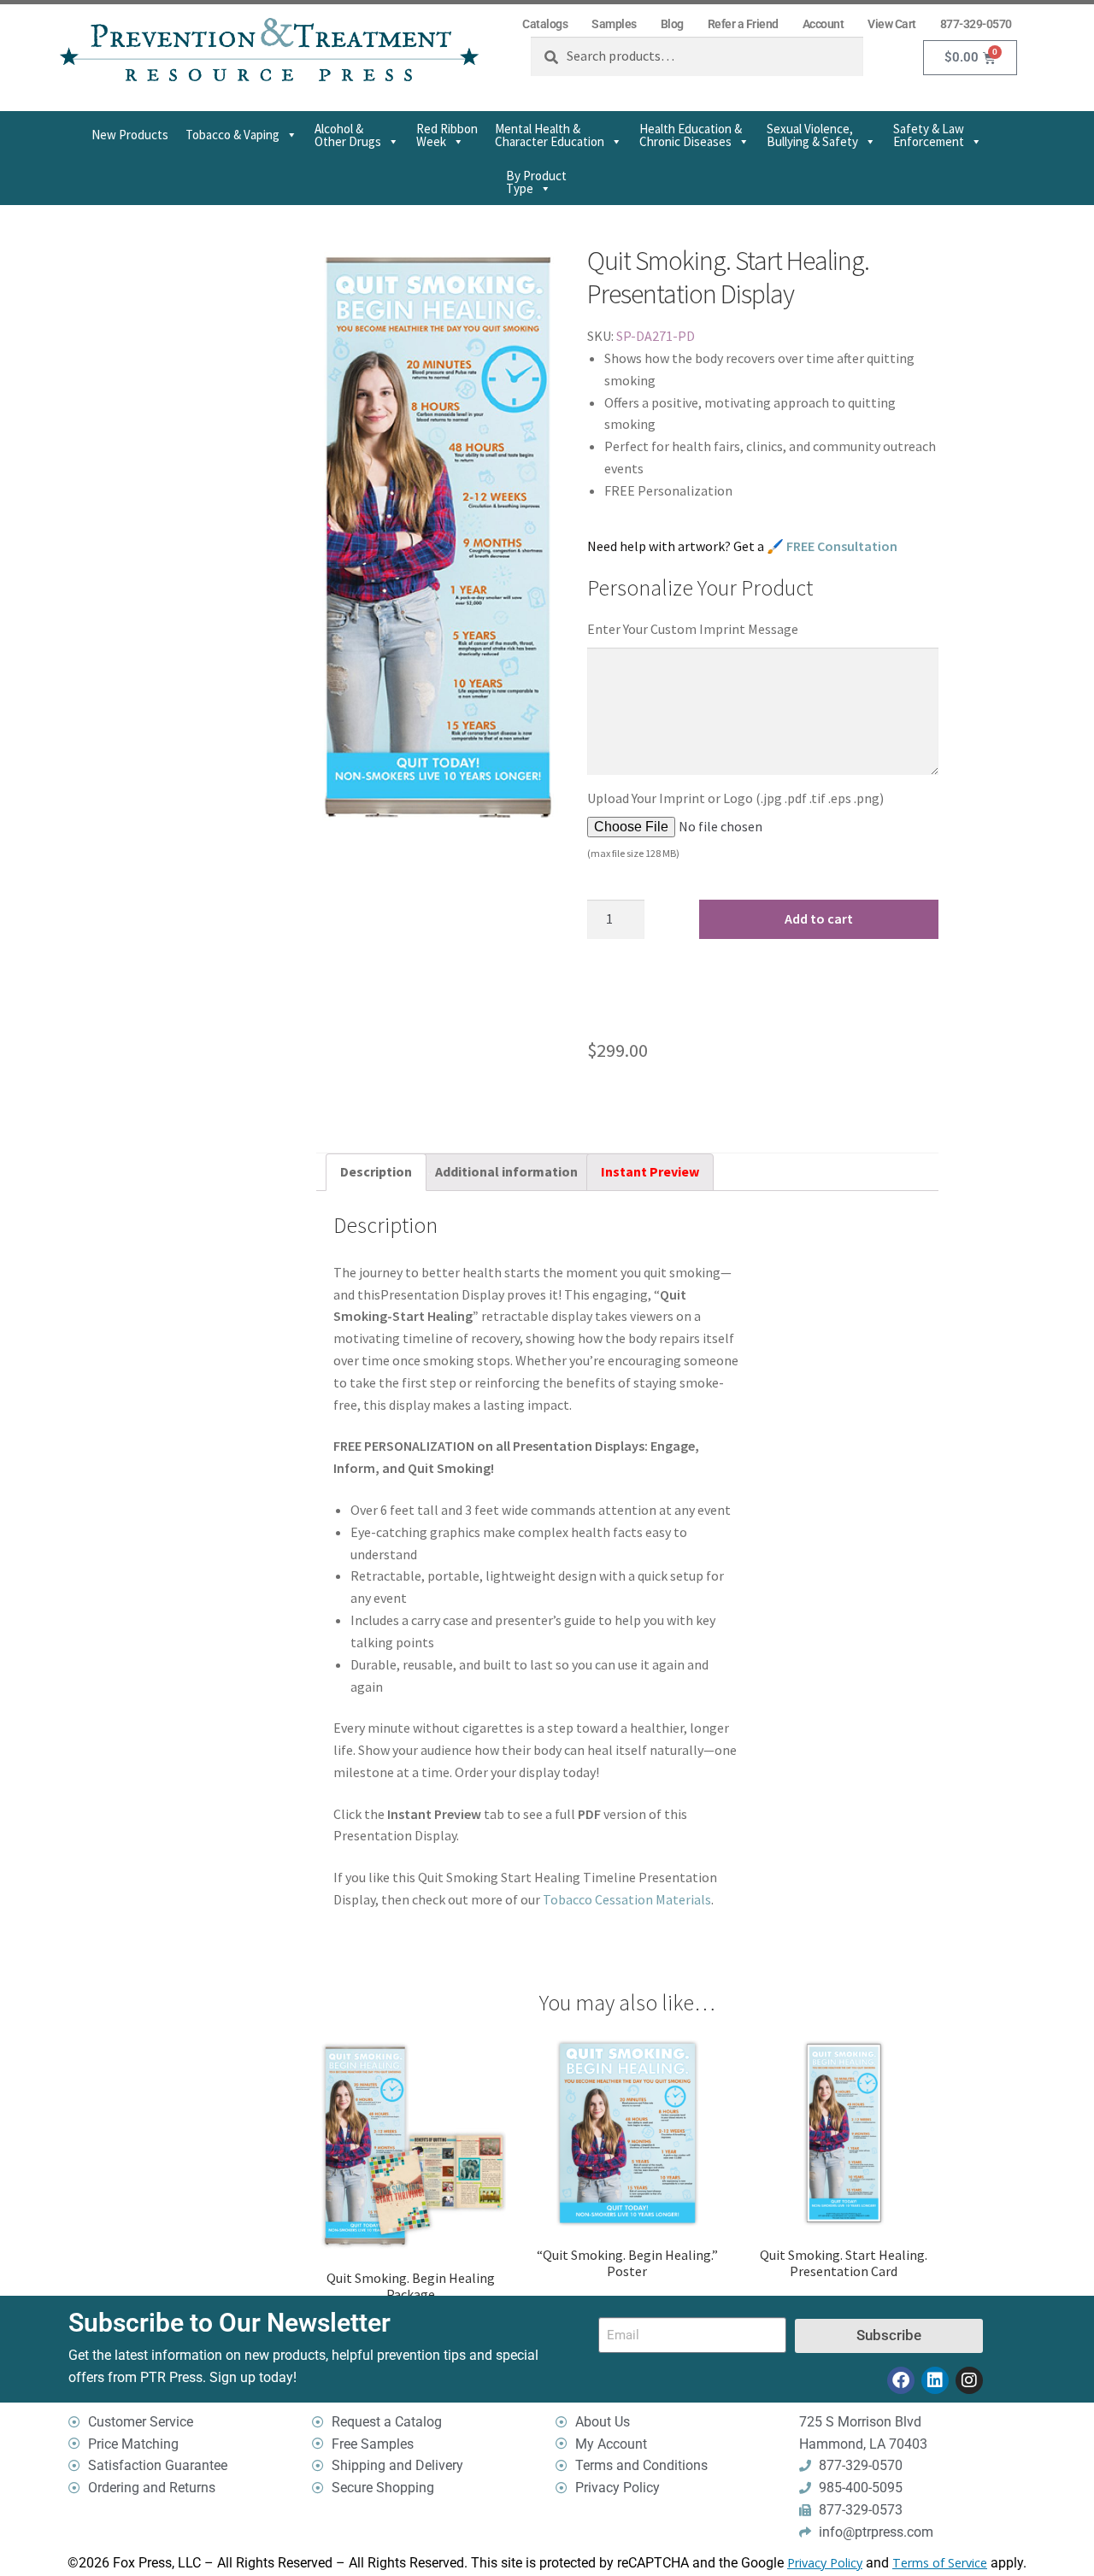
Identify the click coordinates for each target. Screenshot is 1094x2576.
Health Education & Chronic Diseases (691, 135)
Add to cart (819, 918)
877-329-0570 (976, 24)
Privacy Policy (825, 2563)
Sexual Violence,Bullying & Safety (812, 135)
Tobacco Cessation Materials (627, 1899)
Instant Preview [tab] (650, 1171)
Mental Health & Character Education (550, 135)
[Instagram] (969, 2380)
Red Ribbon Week (447, 135)
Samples (614, 24)
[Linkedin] (935, 2380)
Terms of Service (940, 2563)
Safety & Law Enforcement (929, 135)
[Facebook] (901, 2380)
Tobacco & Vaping (232, 135)
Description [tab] (376, 1171)
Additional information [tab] (506, 1171)
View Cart (892, 24)
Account (823, 24)
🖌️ (832, 546)
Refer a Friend (743, 24)
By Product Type (536, 182)
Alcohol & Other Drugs (348, 135)
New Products (130, 135)
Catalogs (545, 24)
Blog (672, 24)
